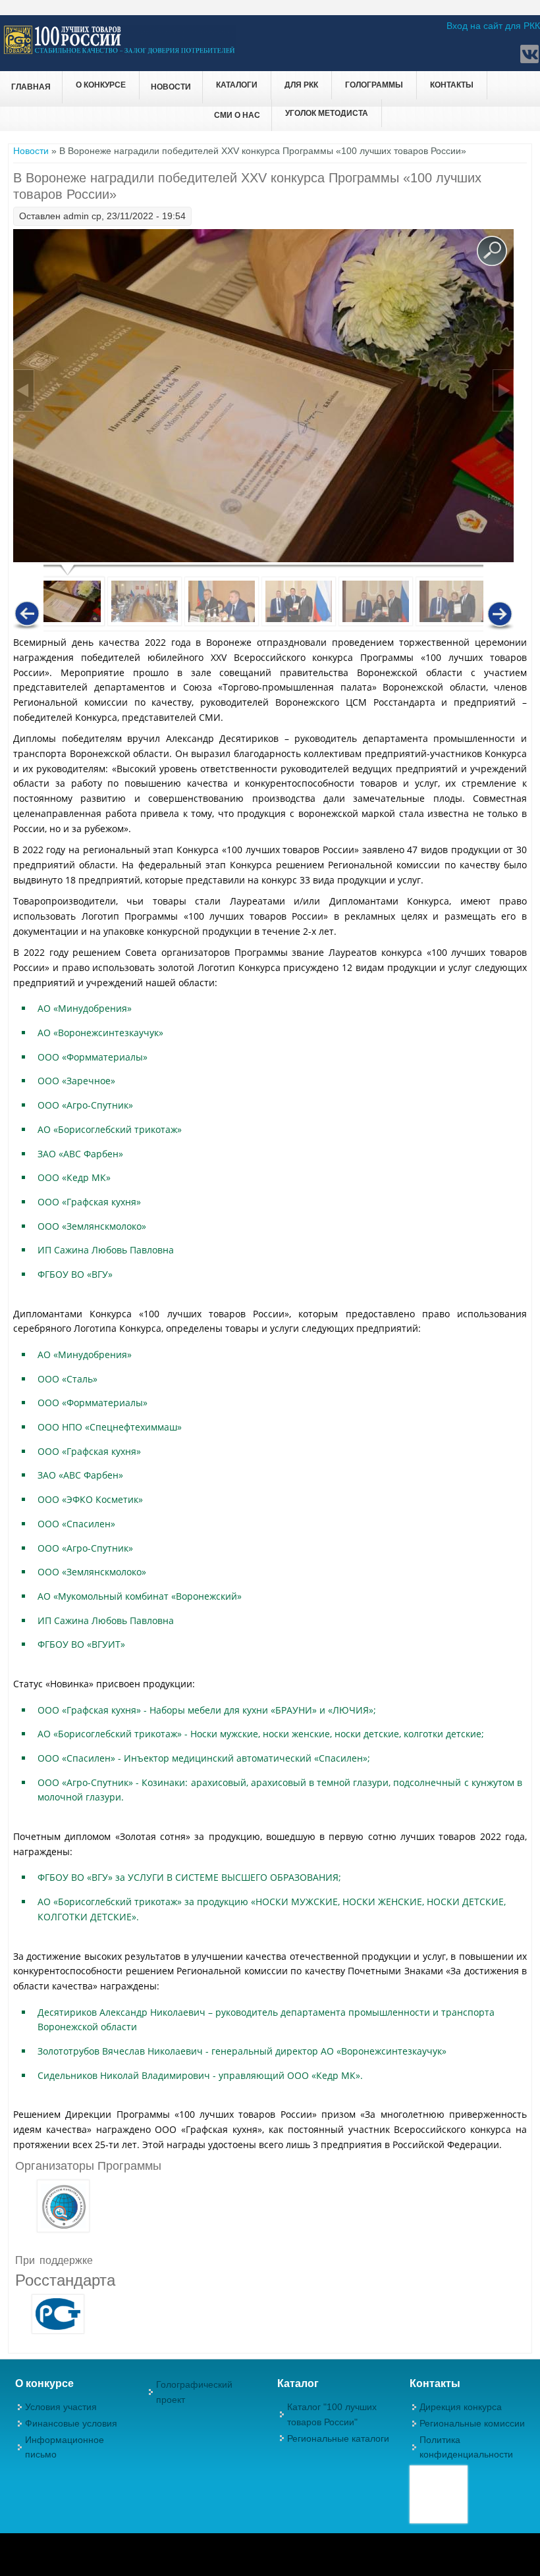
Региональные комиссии (472, 2423)
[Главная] (120, 52)
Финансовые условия (71, 2423)
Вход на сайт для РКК (493, 26)
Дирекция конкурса (461, 2407)
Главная (31, 87)
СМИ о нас (237, 115)
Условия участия (61, 2407)
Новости (171, 87)
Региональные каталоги (338, 2438)
